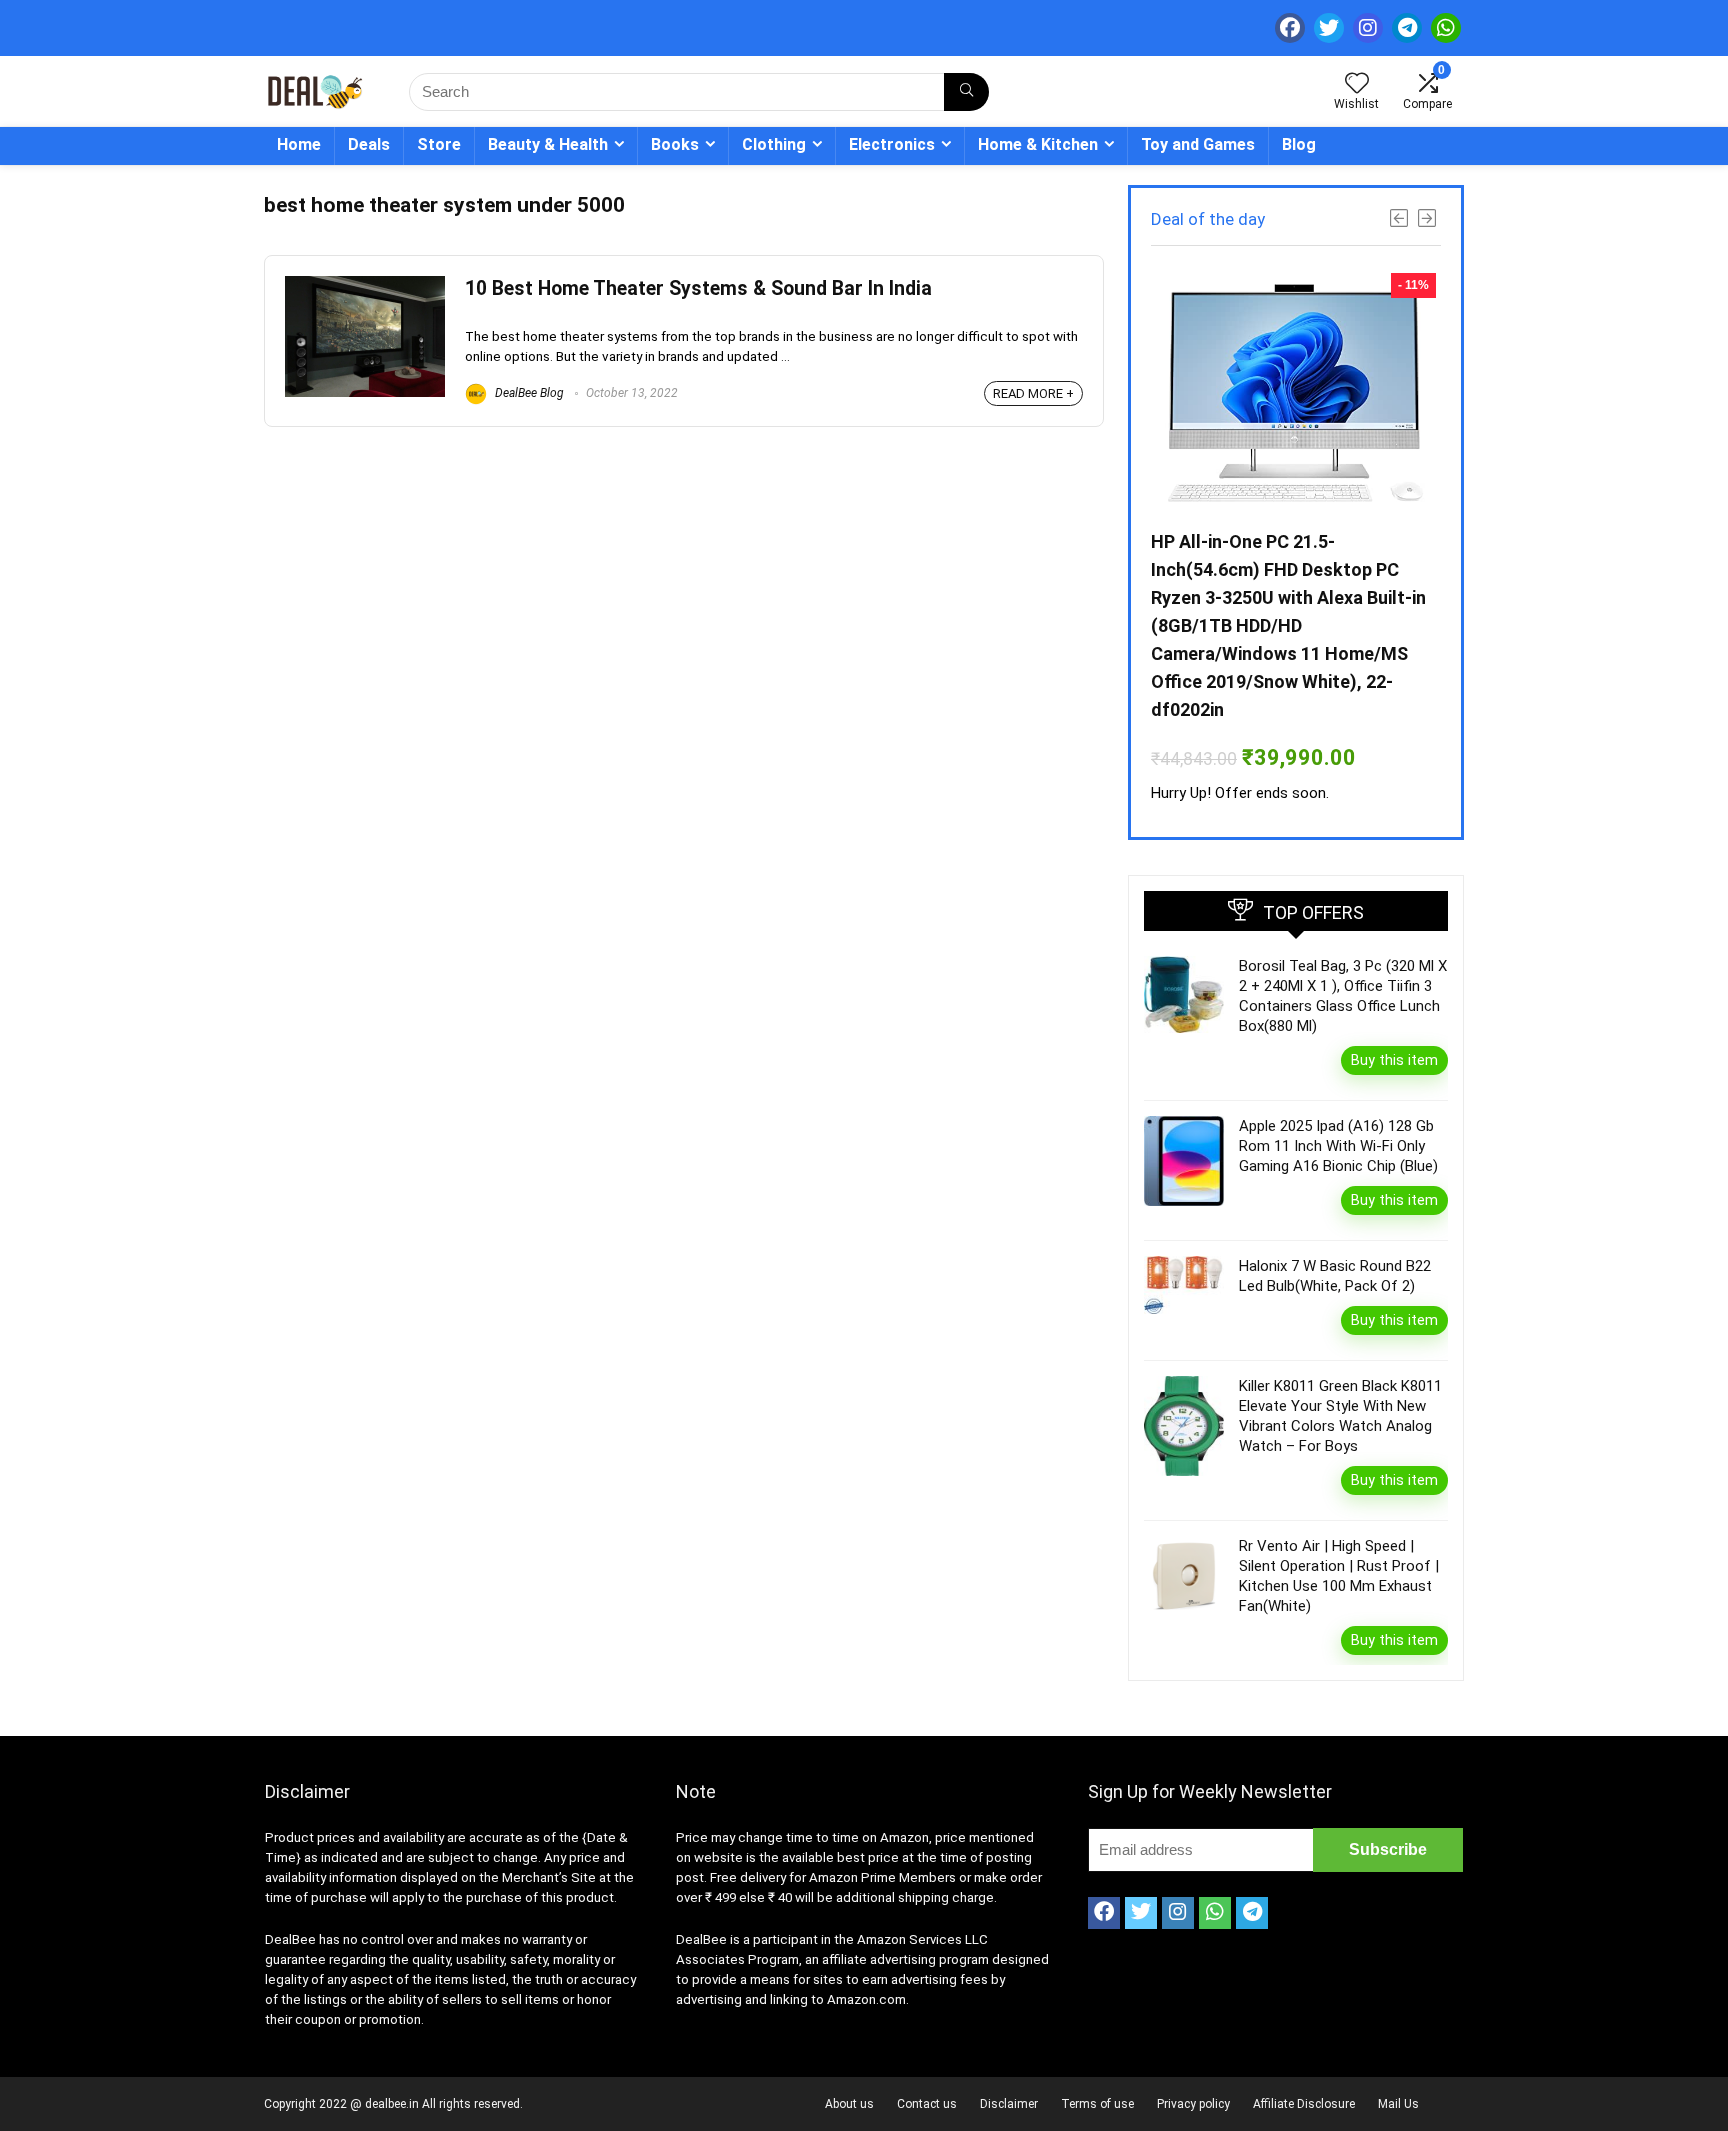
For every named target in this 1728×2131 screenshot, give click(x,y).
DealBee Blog (528, 393)
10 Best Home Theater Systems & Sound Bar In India (698, 288)
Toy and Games (1198, 144)
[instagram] (1368, 28)
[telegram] (1407, 28)
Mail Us (1398, 2104)
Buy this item (1394, 1060)
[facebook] (1290, 28)
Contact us (927, 2104)
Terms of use (1097, 2104)
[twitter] (1329, 28)
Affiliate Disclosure (1304, 2104)
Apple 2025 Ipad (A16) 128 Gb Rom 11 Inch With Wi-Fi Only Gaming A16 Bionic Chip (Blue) (1338, 1146)
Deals (369, 144)
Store (439, 144)
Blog (1299, 144)
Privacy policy (1193, 2104)
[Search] (966, 92)
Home (299, 144)
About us (849, 2104)
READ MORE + (1033, 393)
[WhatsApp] (1446, 28)
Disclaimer (1009, 2104)
